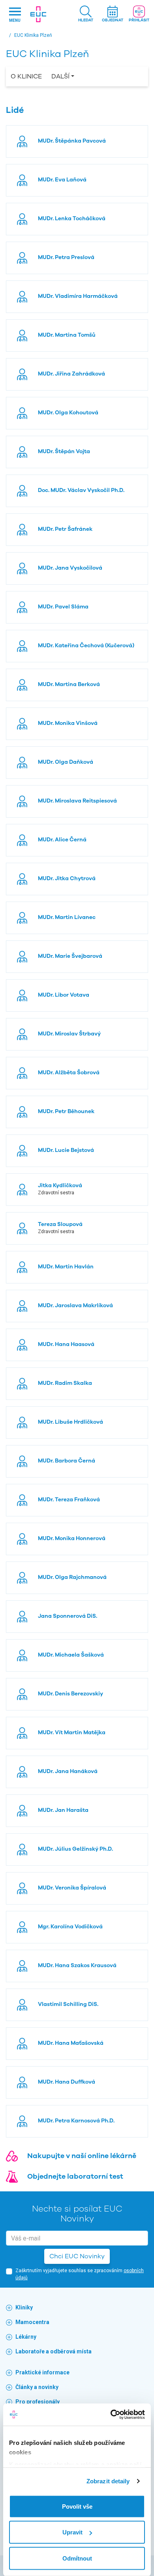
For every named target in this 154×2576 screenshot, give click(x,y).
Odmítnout (77, 2558)
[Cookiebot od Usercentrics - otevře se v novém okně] (111, 2415)
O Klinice (26, 76)
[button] (86, 14)
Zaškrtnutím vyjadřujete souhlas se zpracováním (80, 2274)
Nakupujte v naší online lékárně (82, 2156)
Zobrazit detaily (108, 2481)
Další (60, 76)
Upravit (72, 2532)
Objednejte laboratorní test (75, 2176)
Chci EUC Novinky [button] (77, 2256)
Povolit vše (77, 2506)
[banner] (38, 14)
